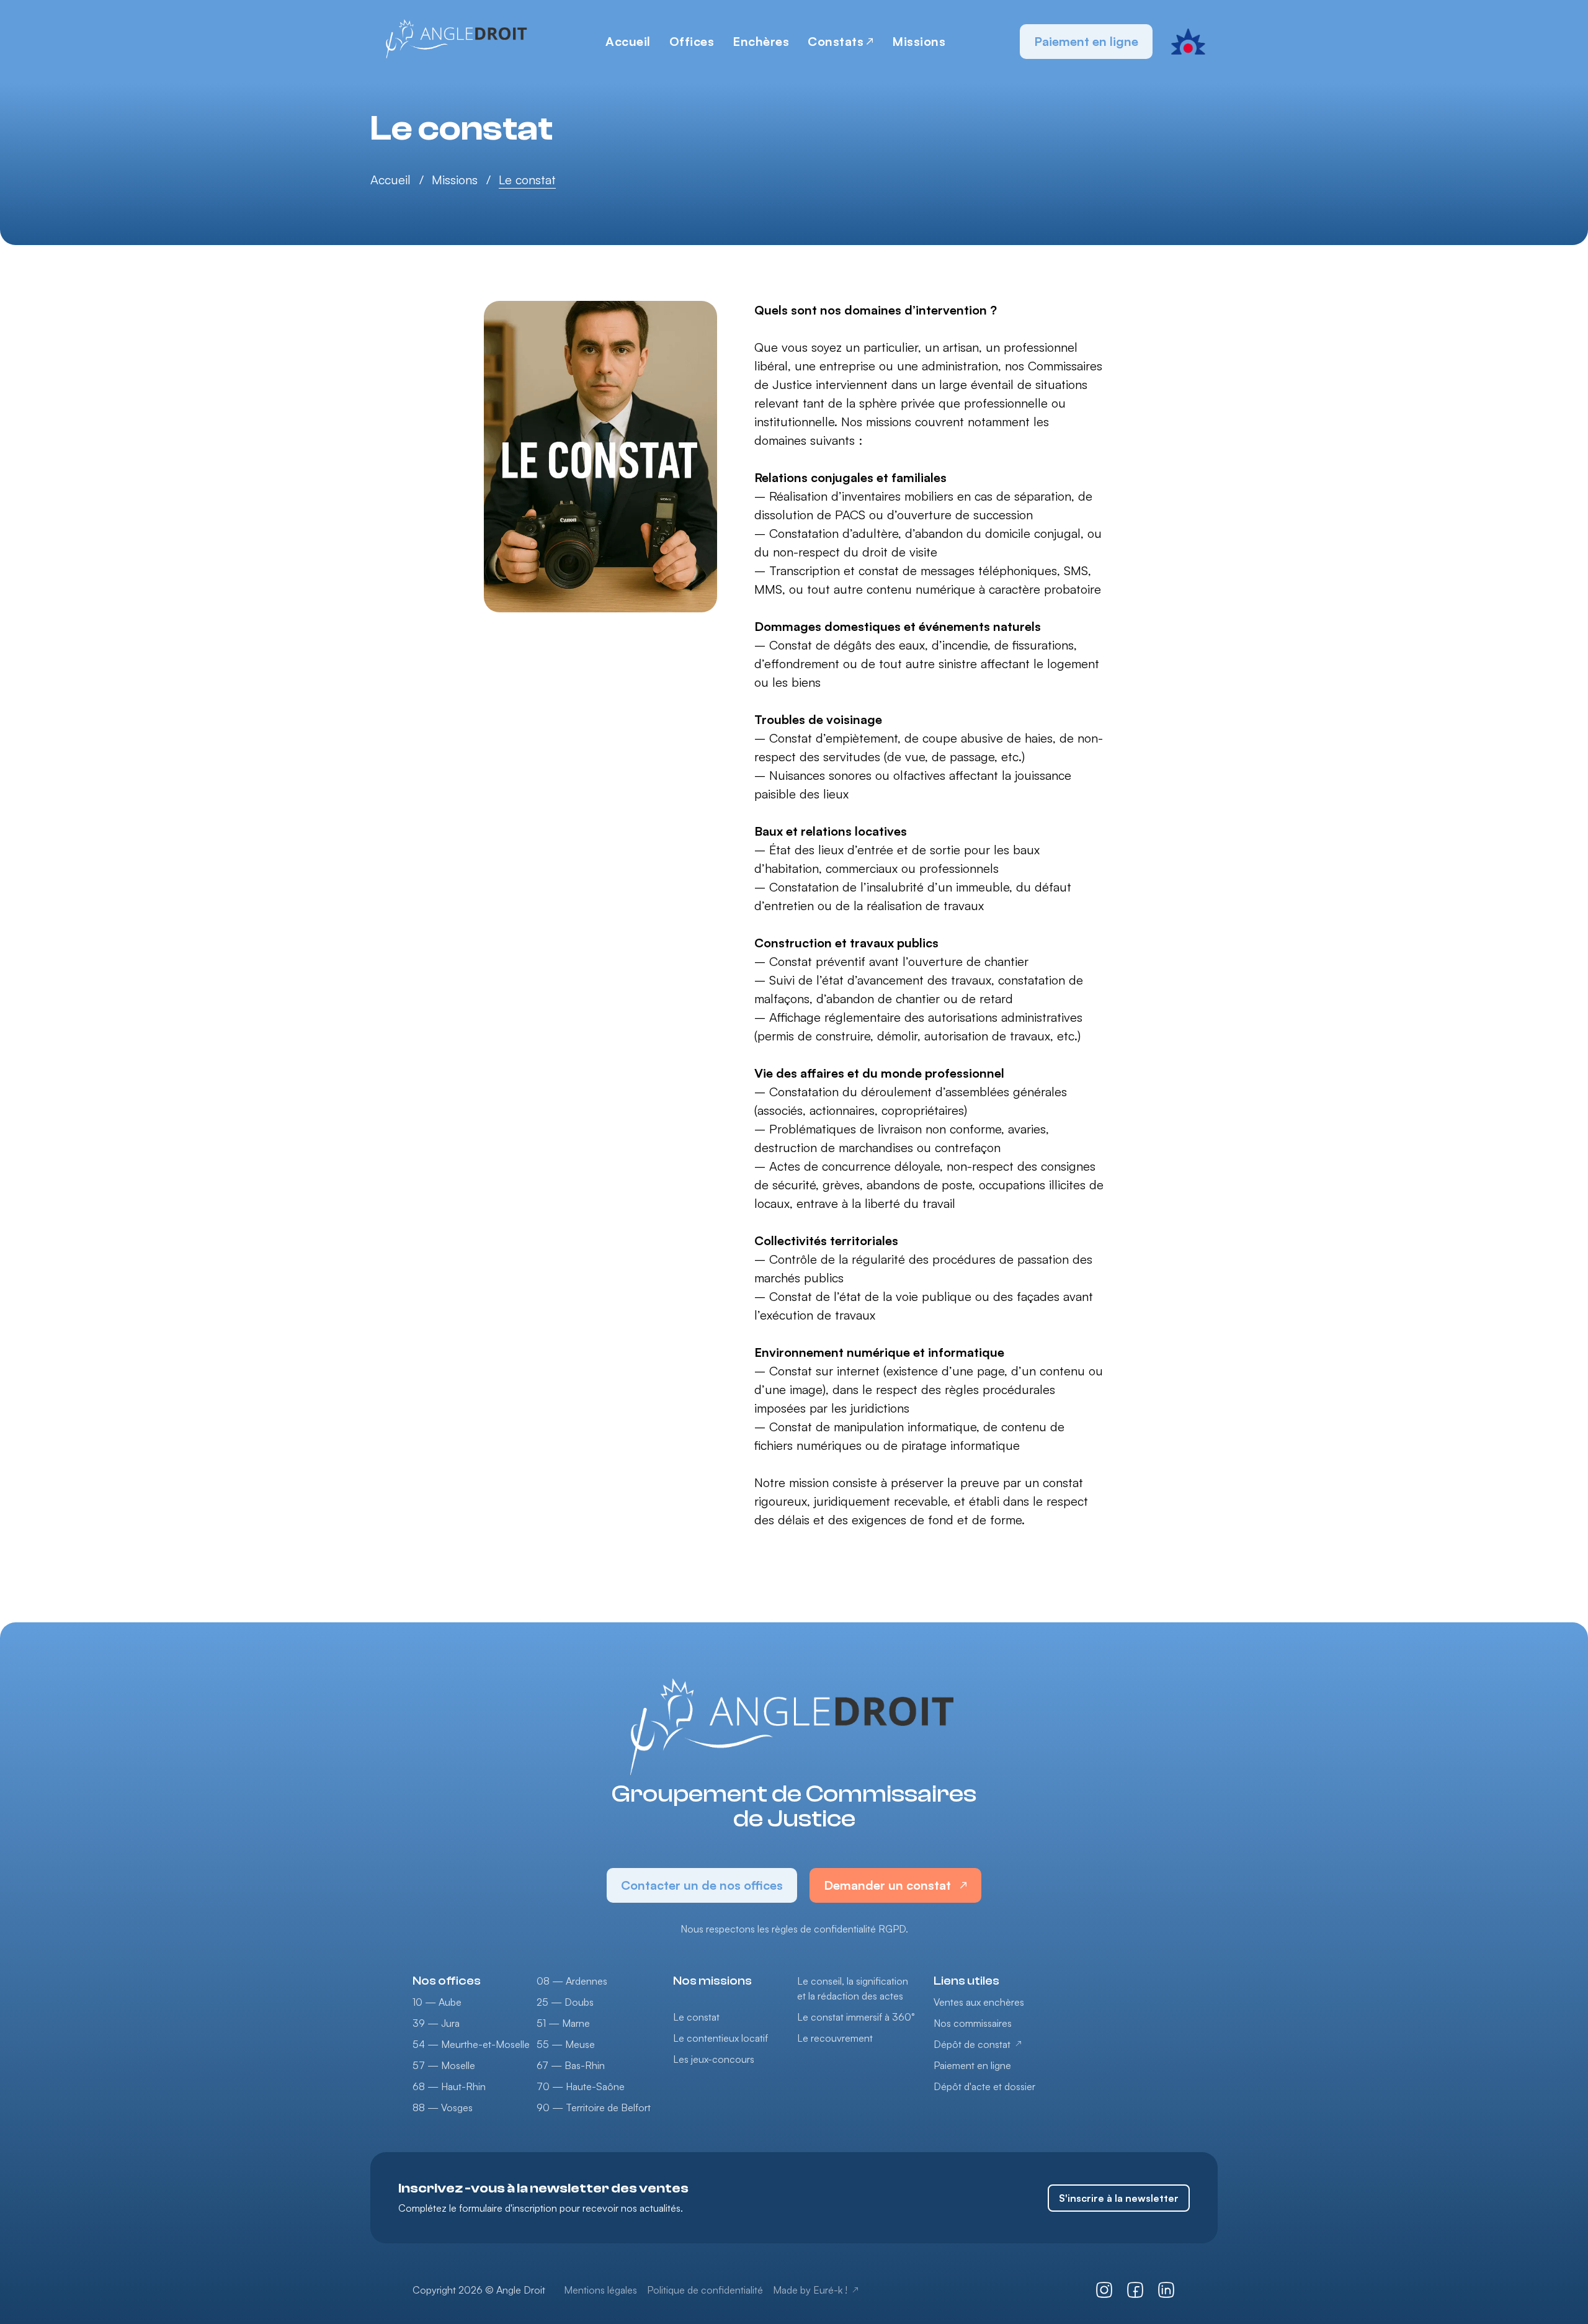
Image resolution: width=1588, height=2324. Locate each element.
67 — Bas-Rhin (571, 2065)
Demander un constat (887, 1885)
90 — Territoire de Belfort (594, 2107)
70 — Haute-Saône (581, 2086)
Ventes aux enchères (979, 2002)
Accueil (628, 41)
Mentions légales (600, 2290)
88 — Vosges (443, 2107)
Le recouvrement (835, 2038)
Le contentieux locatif (720, 2038)
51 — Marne (563, 2023)
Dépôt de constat (972, 2044)
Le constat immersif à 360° (856, 2017)
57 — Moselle (444, 2065)
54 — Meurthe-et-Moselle (471, 2044)
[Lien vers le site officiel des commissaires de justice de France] (1188, 42)
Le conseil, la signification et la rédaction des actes (853, 1988)
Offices (692, 41)
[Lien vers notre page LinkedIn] (1166, 2290)
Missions (919, 41)
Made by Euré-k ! (810, 2290)
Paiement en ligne (1086, 41)
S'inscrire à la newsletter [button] (1119, 2198)
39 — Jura (436, 2023)
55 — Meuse (566, 2044)
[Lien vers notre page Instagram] (1104, 2290)
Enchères (761, 41)
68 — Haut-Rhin (449, 2086)
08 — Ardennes (572, 1981)
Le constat (696, 2017)
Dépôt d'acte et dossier (984, 2086)
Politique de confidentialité (705, 2290)
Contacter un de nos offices (702, 1885)
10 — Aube (437, 2002)
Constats (836, 41)
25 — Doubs (565, 2002)
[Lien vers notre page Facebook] (1135, 2290)
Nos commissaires (973, 2023)
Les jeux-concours (714, 2059)
